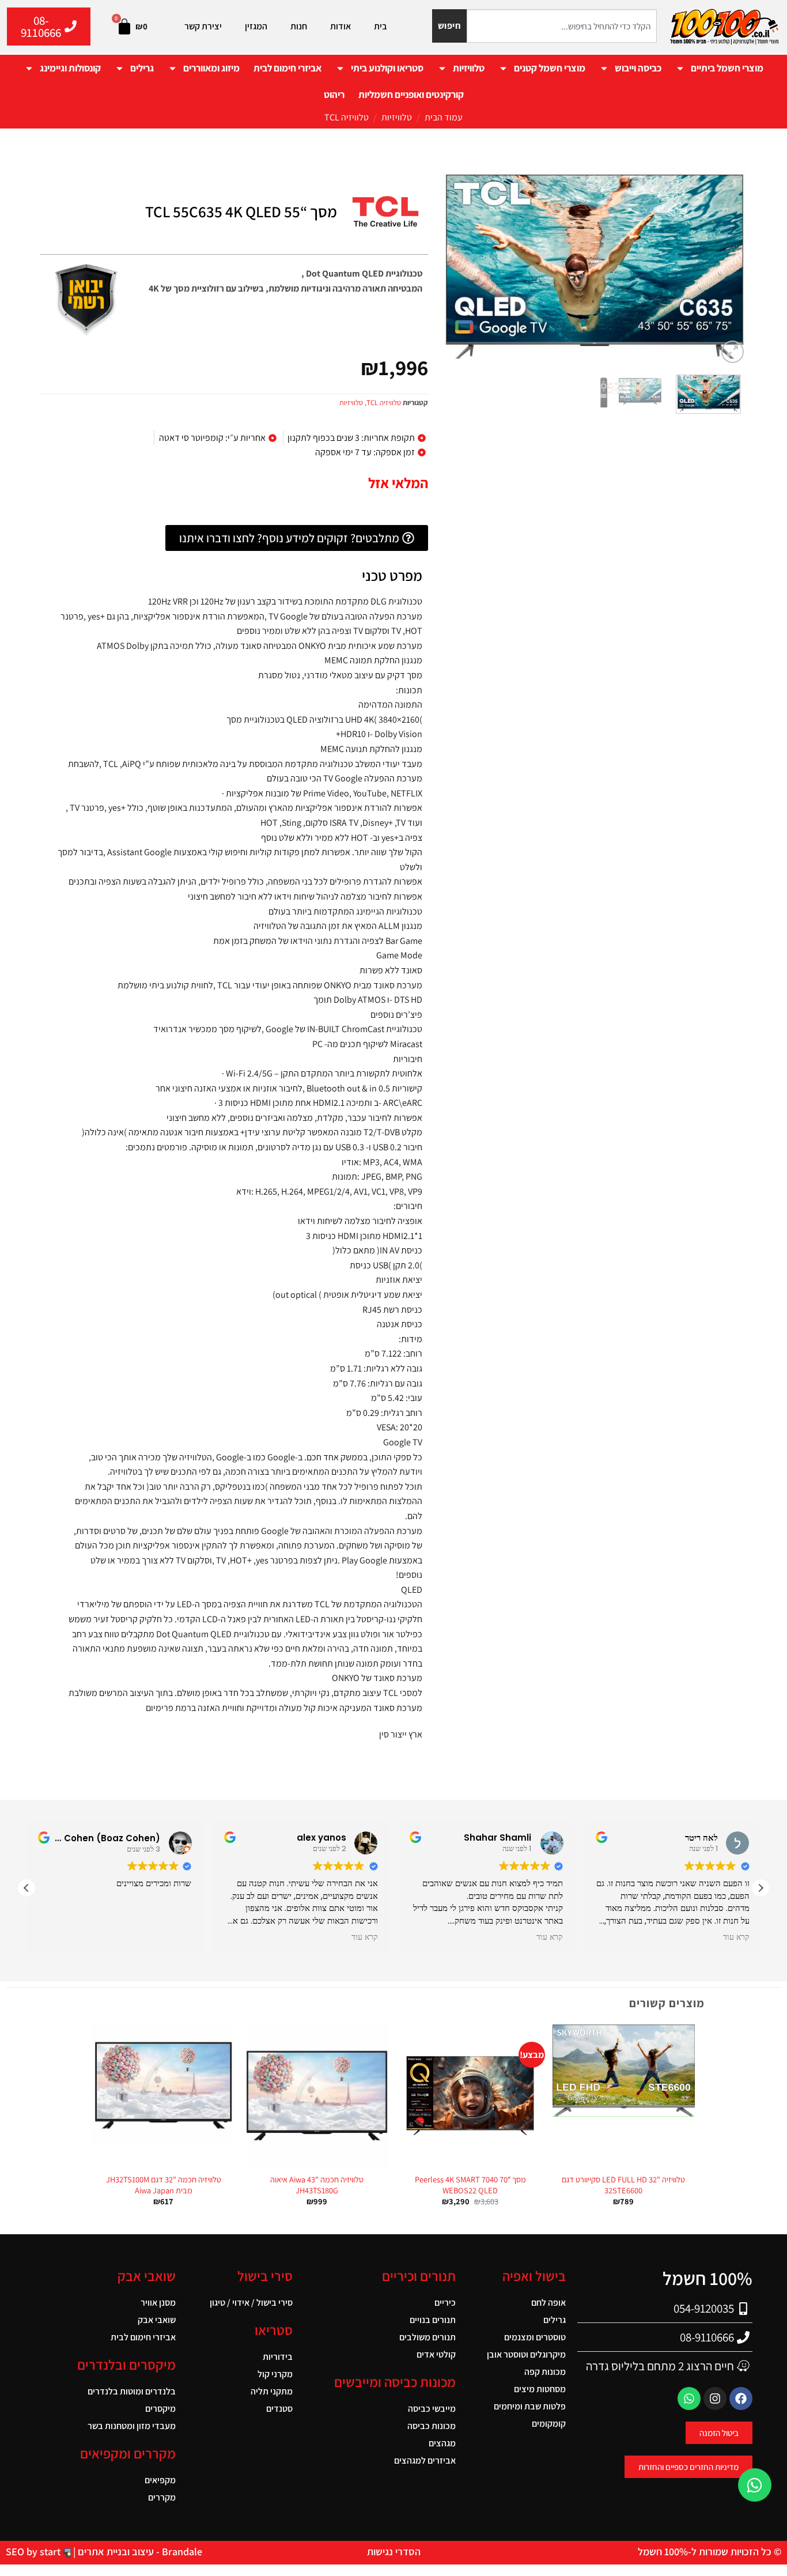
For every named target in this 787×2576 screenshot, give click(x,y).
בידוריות (278, 2357)
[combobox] (562, 26)
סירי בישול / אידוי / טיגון (251, 2303)
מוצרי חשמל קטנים (550, 68)
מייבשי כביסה (432, 2409)
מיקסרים (160, 2409)
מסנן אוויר (158, 2303)
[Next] (452, 267)
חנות (299, 26)
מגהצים (442, 2443)
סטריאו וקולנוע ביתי (387, 68)
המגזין (256, 26)
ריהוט (334, 95)
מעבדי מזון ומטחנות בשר (132, 2426)
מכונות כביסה (432, 2426)
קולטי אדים (436, 2354)
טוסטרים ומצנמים (535, 2337)
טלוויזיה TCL (347, 117)
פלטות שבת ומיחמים (530, 2406)
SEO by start (34, 2552)
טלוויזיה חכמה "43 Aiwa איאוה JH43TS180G (317, 2185)
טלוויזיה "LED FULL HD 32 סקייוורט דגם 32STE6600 (623, 2185)
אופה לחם (548, 2303)
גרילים (142, 68)
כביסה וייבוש (638, 68)
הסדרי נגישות (394, 2552)
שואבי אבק (157, 2320)
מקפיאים (160, 2480)
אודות (340, 26)
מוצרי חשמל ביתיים (727, 68)
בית (381, 26)
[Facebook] (741, 2399)
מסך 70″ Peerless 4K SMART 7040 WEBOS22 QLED (470, 2185)
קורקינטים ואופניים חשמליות (411, 95)
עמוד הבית (444, 117)
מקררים (162, 2497)
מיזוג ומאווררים (211, 68)
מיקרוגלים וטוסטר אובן (526, 2354)
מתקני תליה (272, 2391)
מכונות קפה (545, 2372)
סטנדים (279, 2409)
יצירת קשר (203, 26)
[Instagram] (715, 2399)
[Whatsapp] (689, 2399)
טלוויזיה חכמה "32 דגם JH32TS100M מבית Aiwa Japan (164, 2185)
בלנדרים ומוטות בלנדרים (132, 2391)
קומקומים (549, 2424)
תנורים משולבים (427, 2337)
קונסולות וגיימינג (70, 68)
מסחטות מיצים (540, 2389)
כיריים (445, 2303)
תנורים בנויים (433, 2320)
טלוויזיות (469, 68)
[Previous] (726, 267)
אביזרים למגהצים (425, 2460)
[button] (733, 352)
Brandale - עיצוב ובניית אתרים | (137, 2552)
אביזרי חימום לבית (287, 68)
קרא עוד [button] (364, 1937)
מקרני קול (275, 2374)
